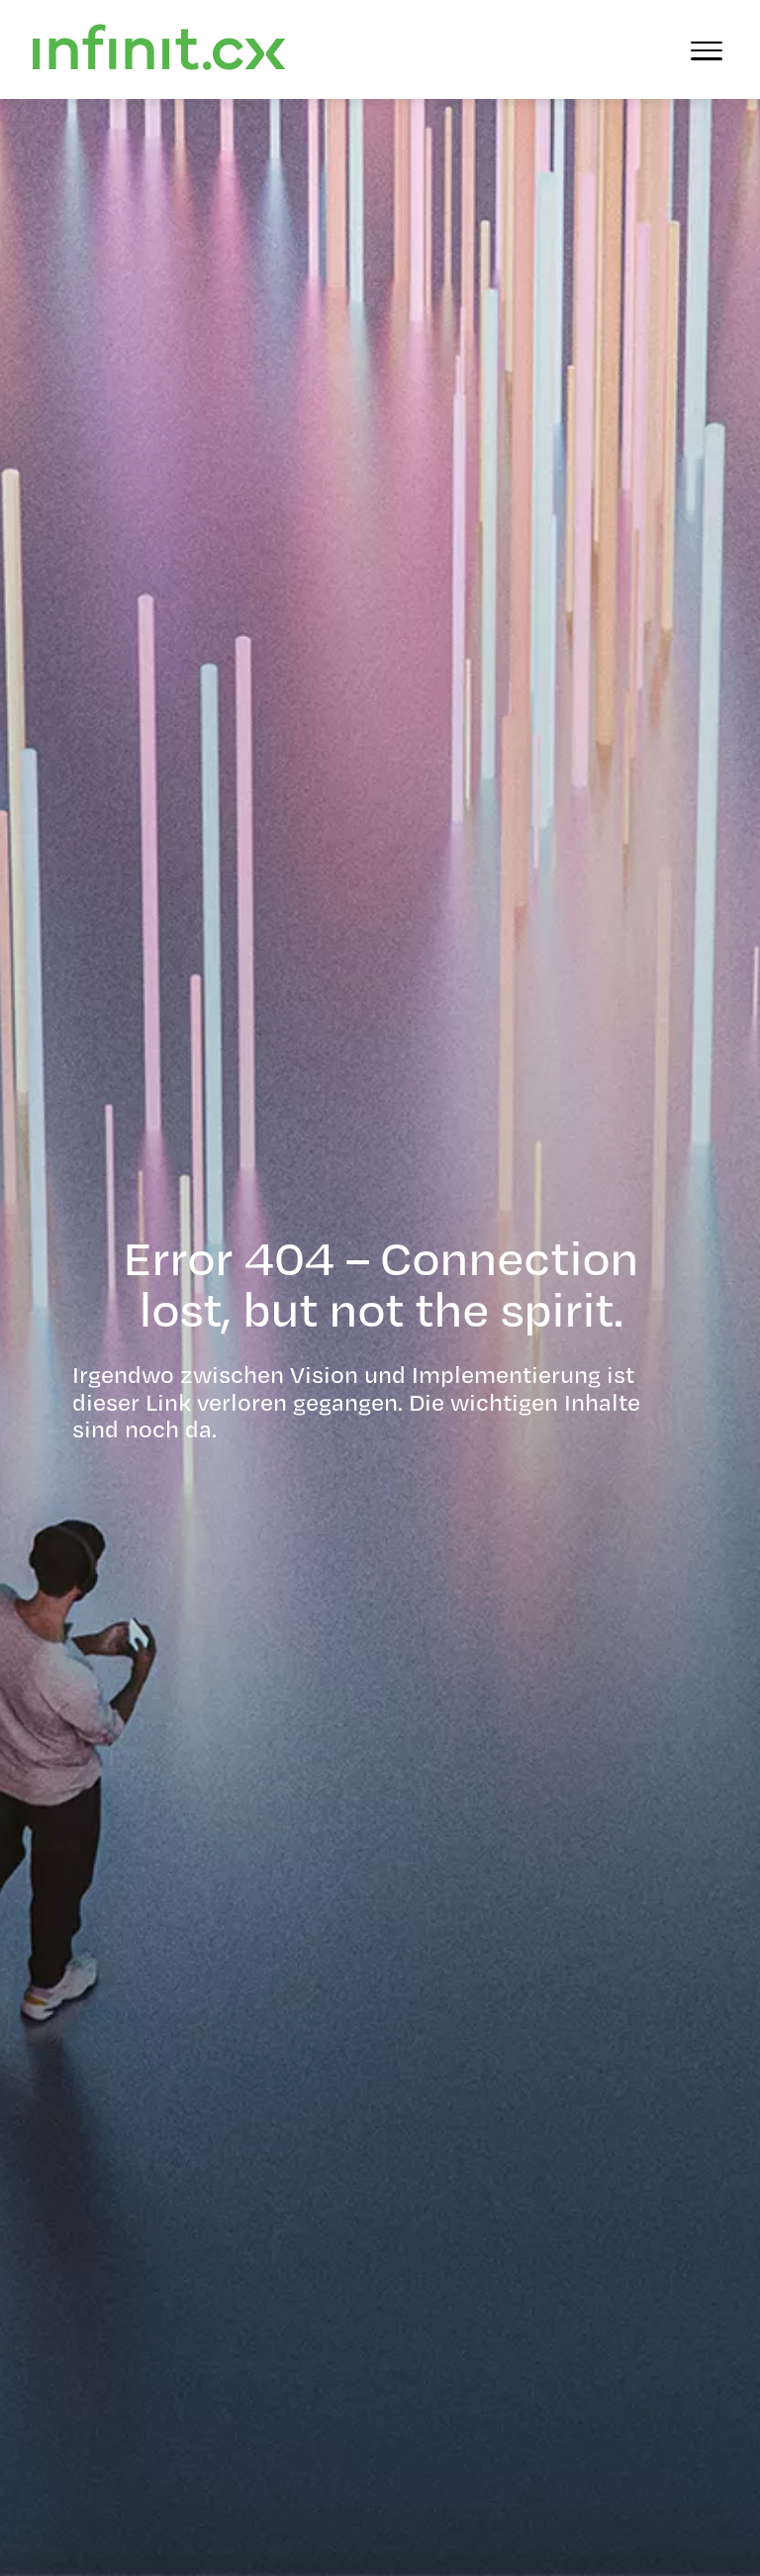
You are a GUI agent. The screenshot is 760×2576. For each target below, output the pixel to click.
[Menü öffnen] (707, 49)
